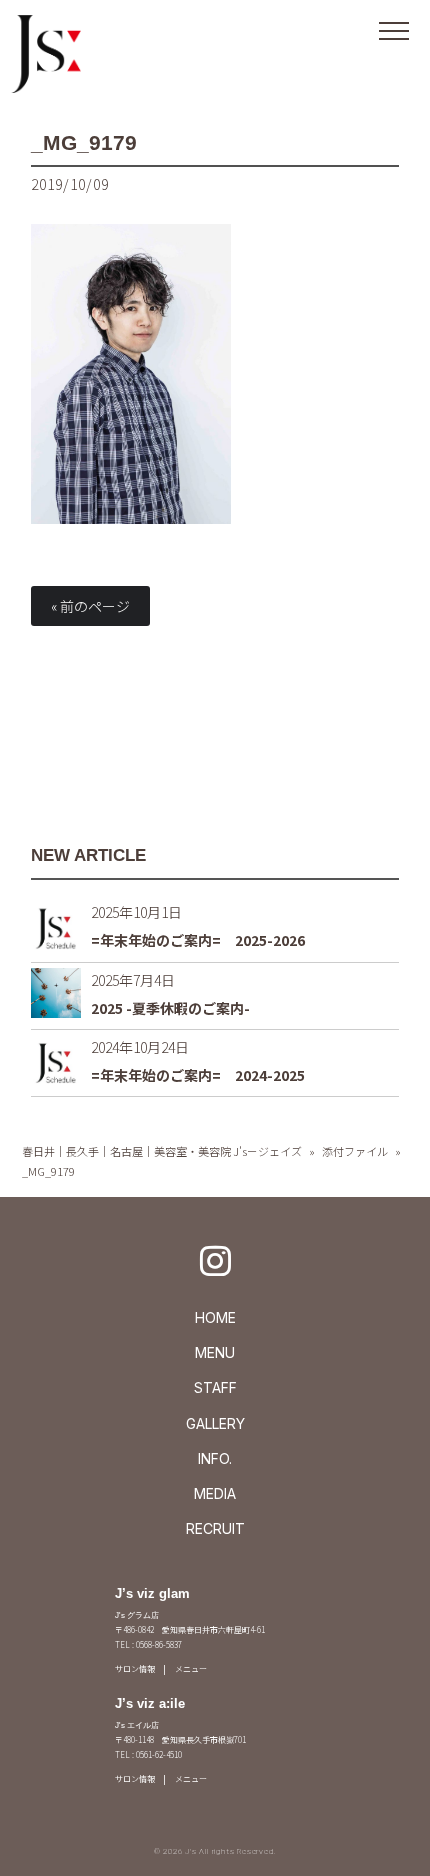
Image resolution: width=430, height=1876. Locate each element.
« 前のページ (90, 606)
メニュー (191, 1668)
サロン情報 (135, 1668)
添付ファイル (355, 1151)
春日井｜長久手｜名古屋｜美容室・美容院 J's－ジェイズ (162, 1151)
